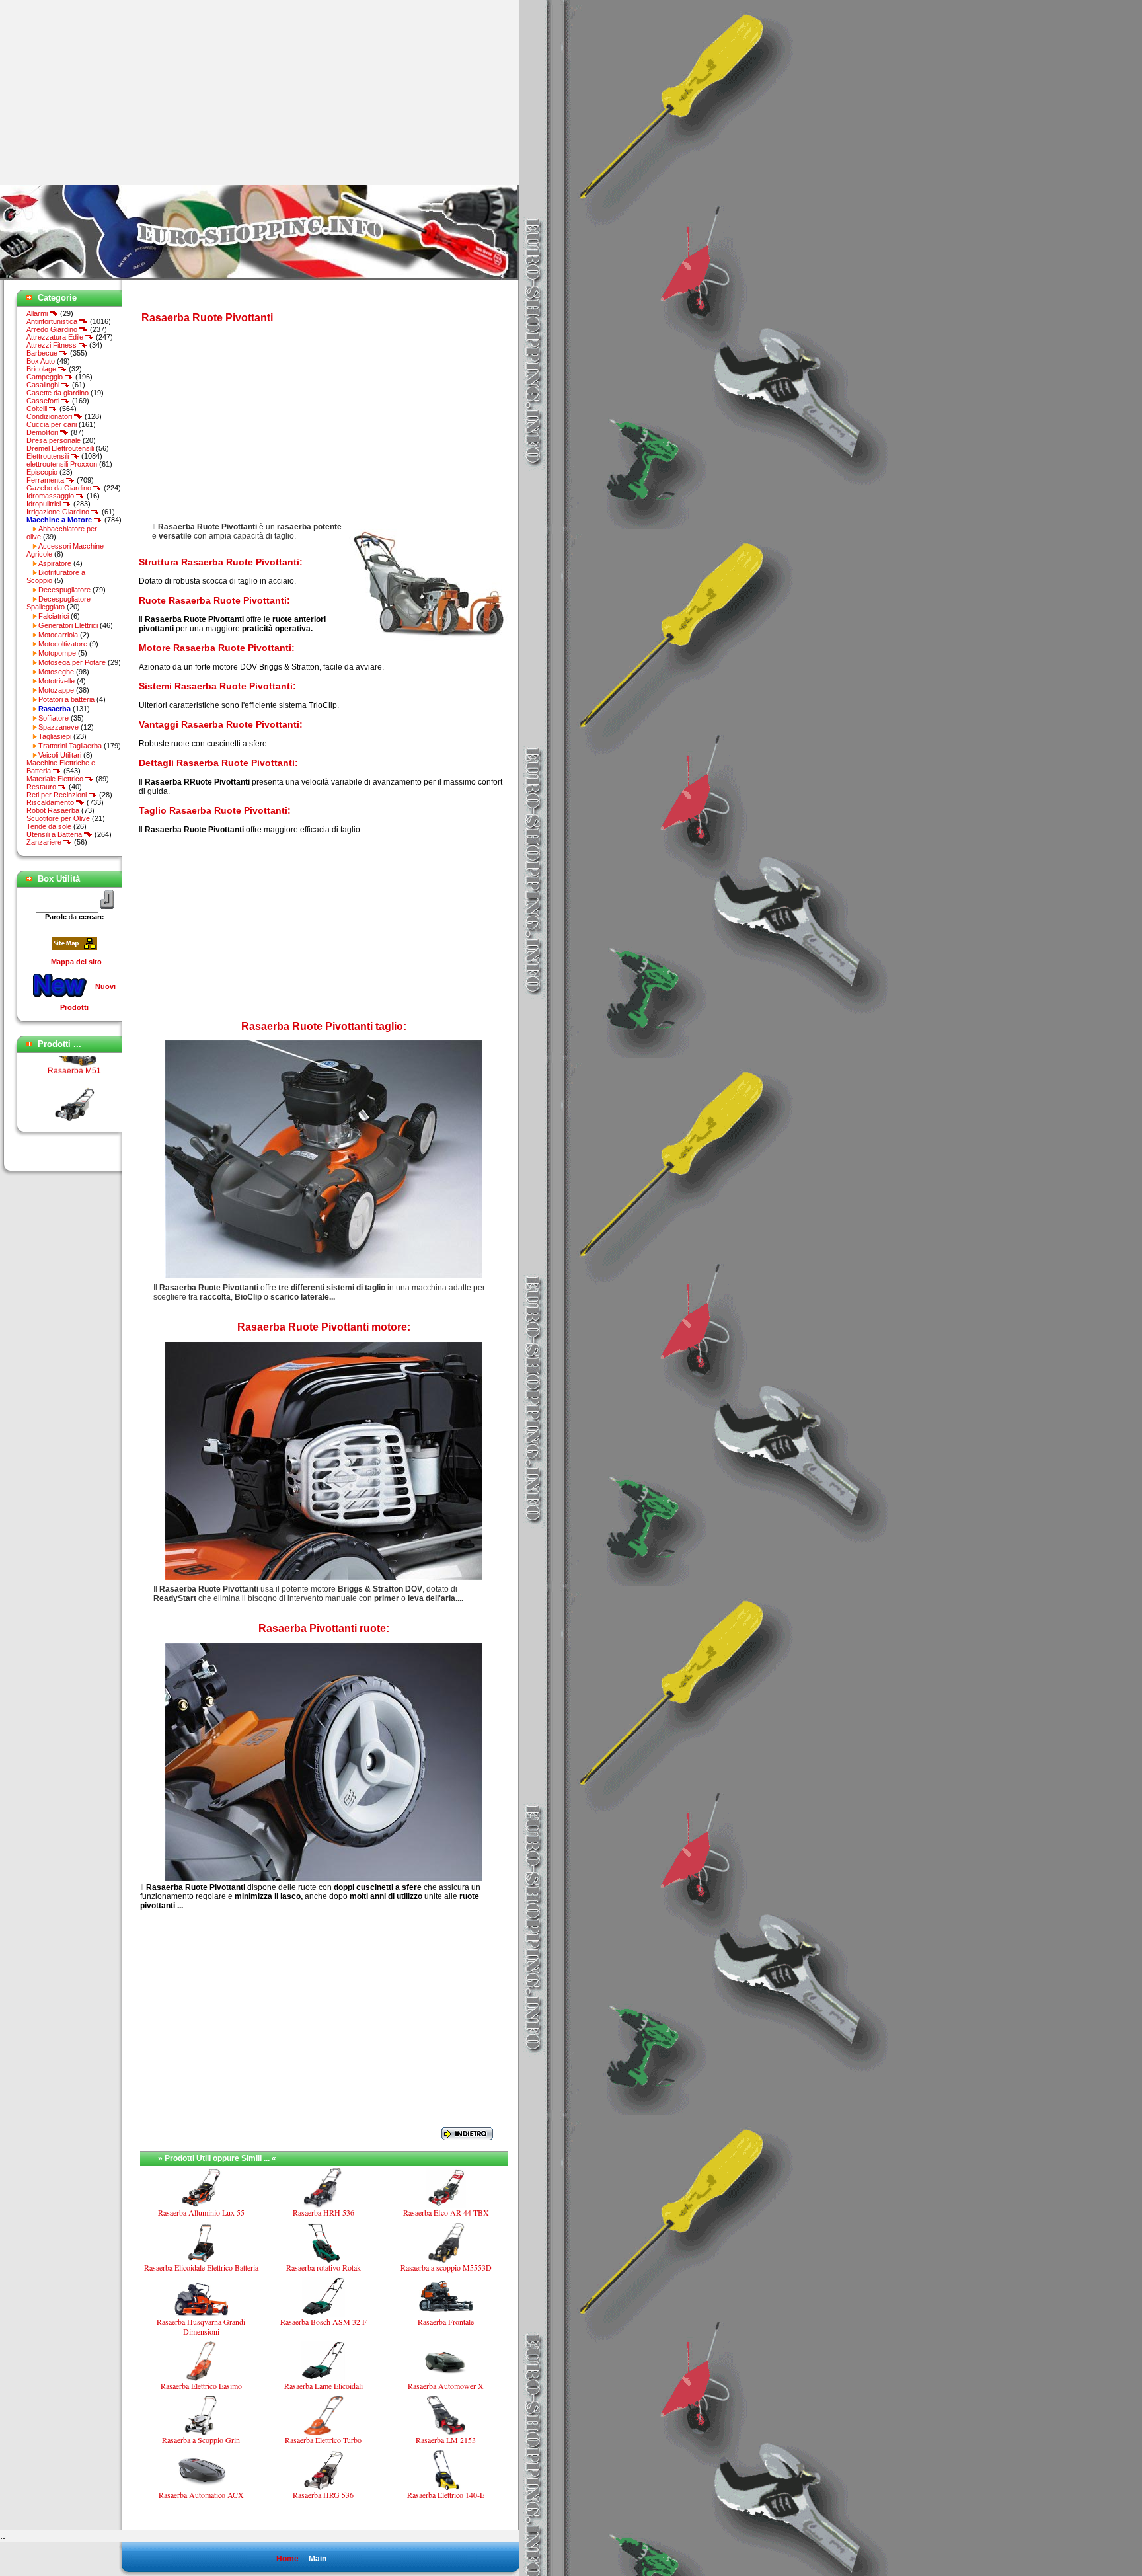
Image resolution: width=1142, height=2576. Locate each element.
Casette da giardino (57, 393)
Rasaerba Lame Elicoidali (324, 2386)
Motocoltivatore (63, 644)
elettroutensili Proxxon (62, 464)
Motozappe (56, 690)
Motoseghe (56, 672)
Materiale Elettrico (56, 779)
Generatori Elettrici (68, 625)
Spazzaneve (58, 727)
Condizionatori (50, 416)
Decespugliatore (64, 590)
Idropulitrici (45, 504)
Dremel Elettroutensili (60, 448)
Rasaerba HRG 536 (323, 2495)
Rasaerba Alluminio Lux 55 (201, 2212)
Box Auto (41, 361)
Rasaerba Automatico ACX (201, 2495)
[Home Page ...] (259, 278)
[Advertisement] (111, 93)
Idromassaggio (51, 496)
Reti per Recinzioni (57, 795)
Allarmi (38, 313)
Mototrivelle (57, 681)
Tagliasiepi (55, 736)
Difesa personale (54, 440)
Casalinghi (44, 385)
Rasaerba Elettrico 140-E (446, 2495)
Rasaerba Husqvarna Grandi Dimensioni (201, 2326)
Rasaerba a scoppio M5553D (446, 2267)
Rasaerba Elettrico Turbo (323, 2440)
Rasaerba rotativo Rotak (324, 2267)
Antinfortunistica (53, 321)
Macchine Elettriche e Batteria (61, 767)
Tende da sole (49, 826)
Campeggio (46, 377)
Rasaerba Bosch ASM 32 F (324, 2322)
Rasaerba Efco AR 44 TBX (446, 2212)
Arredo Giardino (53, 329)
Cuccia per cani (52, 424)
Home (287, 2559)
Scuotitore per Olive (58, 818)
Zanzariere (45, 842)
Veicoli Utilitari (60, 755)
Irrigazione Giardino (59, 512)
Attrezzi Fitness (53, 345)
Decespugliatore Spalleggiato (58, 603)
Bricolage (42, 369)
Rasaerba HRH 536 (324, 2212)
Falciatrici (54, 616)
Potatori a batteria (66, 699)
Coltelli (38, 409)
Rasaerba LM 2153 (446, 2440)
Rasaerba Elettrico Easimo (201, 2386)
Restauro (42, 787)
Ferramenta (46, 480)
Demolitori (43, 432)
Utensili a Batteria (55, 834)
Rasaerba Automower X (446, 2386)
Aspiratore (55, 563)
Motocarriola (58, 635)
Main (318, 2559)
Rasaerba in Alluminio (75, 1105)
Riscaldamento (51, 802)
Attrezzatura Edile (56, 337)
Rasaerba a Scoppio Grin (201, 2440)
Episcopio (42, 472)
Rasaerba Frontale (446, 2322)
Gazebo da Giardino (60, 488)
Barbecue (43, 353)
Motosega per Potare (72, 662)
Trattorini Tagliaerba (70, 746)
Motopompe (57, 653)
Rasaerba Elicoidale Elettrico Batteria (201, 2267)
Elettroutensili (49, 456)
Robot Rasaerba (53, 810)
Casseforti (44, 401)
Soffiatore (54, 718)
